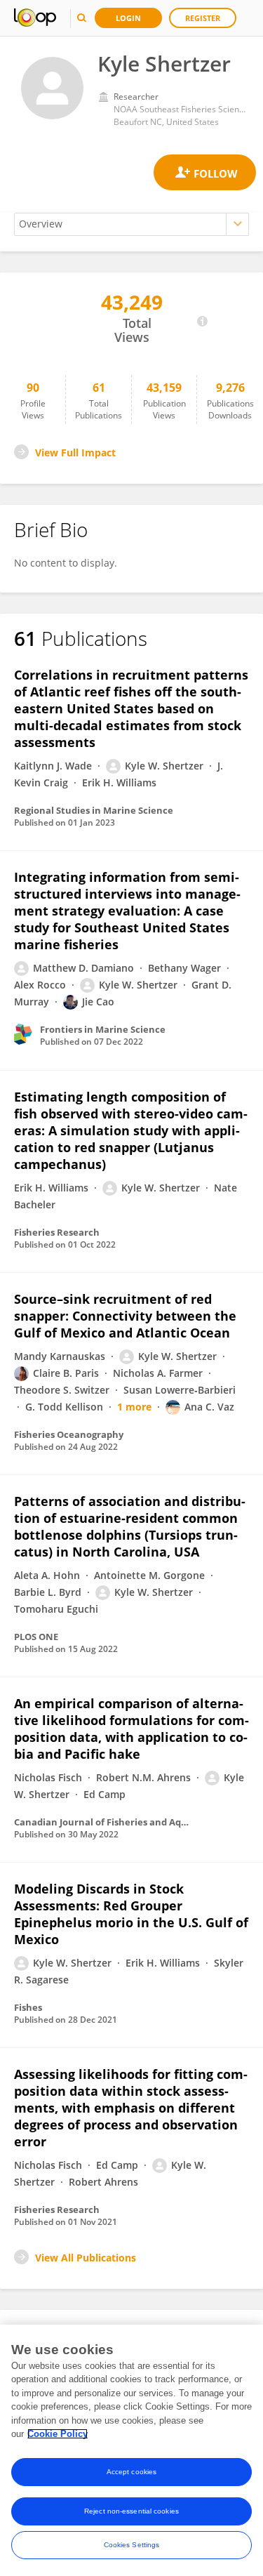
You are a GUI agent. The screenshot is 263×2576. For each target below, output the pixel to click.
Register (203, 18)
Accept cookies (131, 2472)
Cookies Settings (132, 2545)
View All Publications (86, 2258)
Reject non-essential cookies (131, 2511)
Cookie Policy (58, 2434)
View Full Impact (75, 453)
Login (128, 18)
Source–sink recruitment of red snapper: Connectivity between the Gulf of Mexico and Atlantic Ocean (125, 1316)
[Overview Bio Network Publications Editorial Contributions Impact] (131, 224)
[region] (131, 2450)
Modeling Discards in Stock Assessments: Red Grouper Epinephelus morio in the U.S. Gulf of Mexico (131, 1914)
